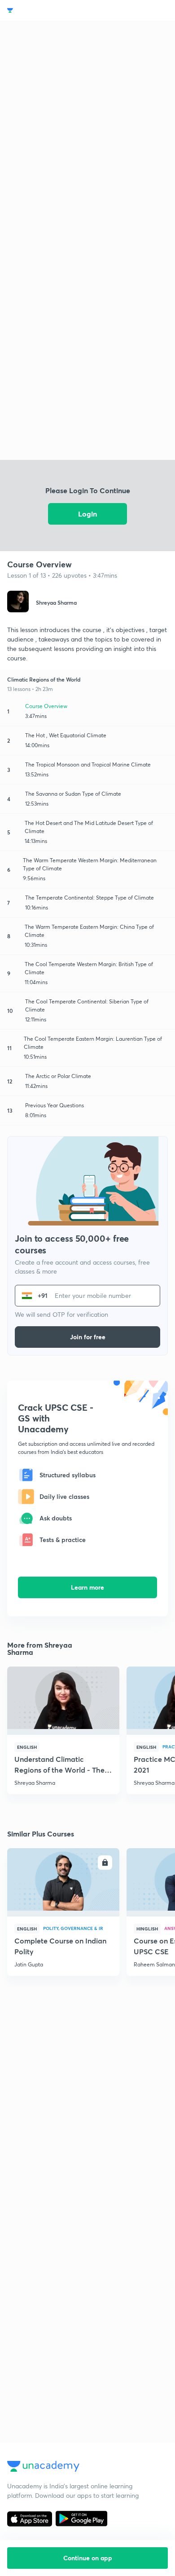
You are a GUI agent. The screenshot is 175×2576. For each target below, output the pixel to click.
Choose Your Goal (46, 11)
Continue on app (88, 2558)
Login (87, 514)
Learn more (87, 1587)
